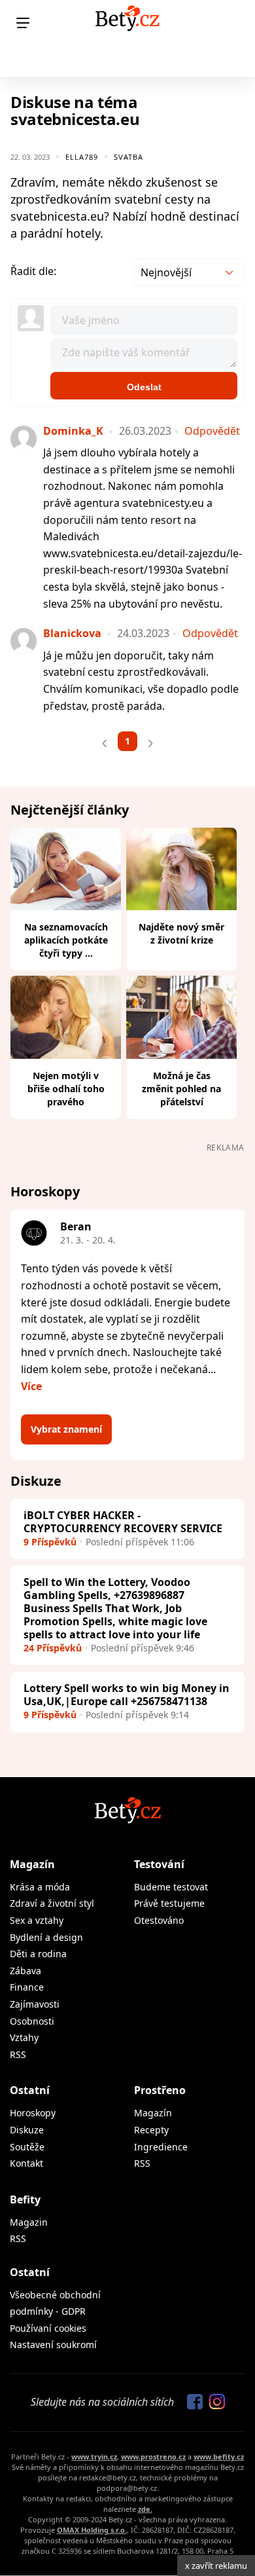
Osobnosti (32, 2021)
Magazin (29, 2222)
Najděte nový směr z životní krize (181, 933)
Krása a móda (40, 1887)
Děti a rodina (38, 1954)
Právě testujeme (169, 1903)
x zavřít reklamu (216, 2566)
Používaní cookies (48, 2328)
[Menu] (23, 23)
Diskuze (27, 2130)
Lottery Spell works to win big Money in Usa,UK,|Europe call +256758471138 (127, 1695)
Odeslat (144, 387)
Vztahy (24, 2037)
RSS (18, 2054)
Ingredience (161, 2147)
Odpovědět (212, 431)
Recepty (151, 2130)
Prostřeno (160, 2090)
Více (31, 1386)
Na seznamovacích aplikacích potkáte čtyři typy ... (66, 940)
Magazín (32, 1864)
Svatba (128, 157)
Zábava (25, 1971)
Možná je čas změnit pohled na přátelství (181, 1089)
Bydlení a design (46, 1937)
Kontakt (26, 2163)
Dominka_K (73, 431)
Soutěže (27, 2147)
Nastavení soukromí (53, 2345)
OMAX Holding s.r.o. (92, 2530)
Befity (25, 2199)
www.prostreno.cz (153, 2456)
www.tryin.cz (94, 2456)
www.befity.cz (219, 2456)
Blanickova (72, 633)
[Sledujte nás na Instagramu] (214, 2402)
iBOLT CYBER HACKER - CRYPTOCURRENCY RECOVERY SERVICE (123, 1522)
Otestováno (159, 1920)
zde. (145, 2509)
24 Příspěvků (53, 1648)
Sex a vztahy (37, 1920)
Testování (159, 1864)
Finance (27, 1987)
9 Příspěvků (50, 1542)
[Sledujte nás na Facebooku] (192, 2402)
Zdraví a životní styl (52, 1903)
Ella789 (82, 157)
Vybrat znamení (66, 1429)
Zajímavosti (35, 2004)
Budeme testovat (171, 1887)
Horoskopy (33, 2113)
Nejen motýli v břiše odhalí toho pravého (66, 1089)
